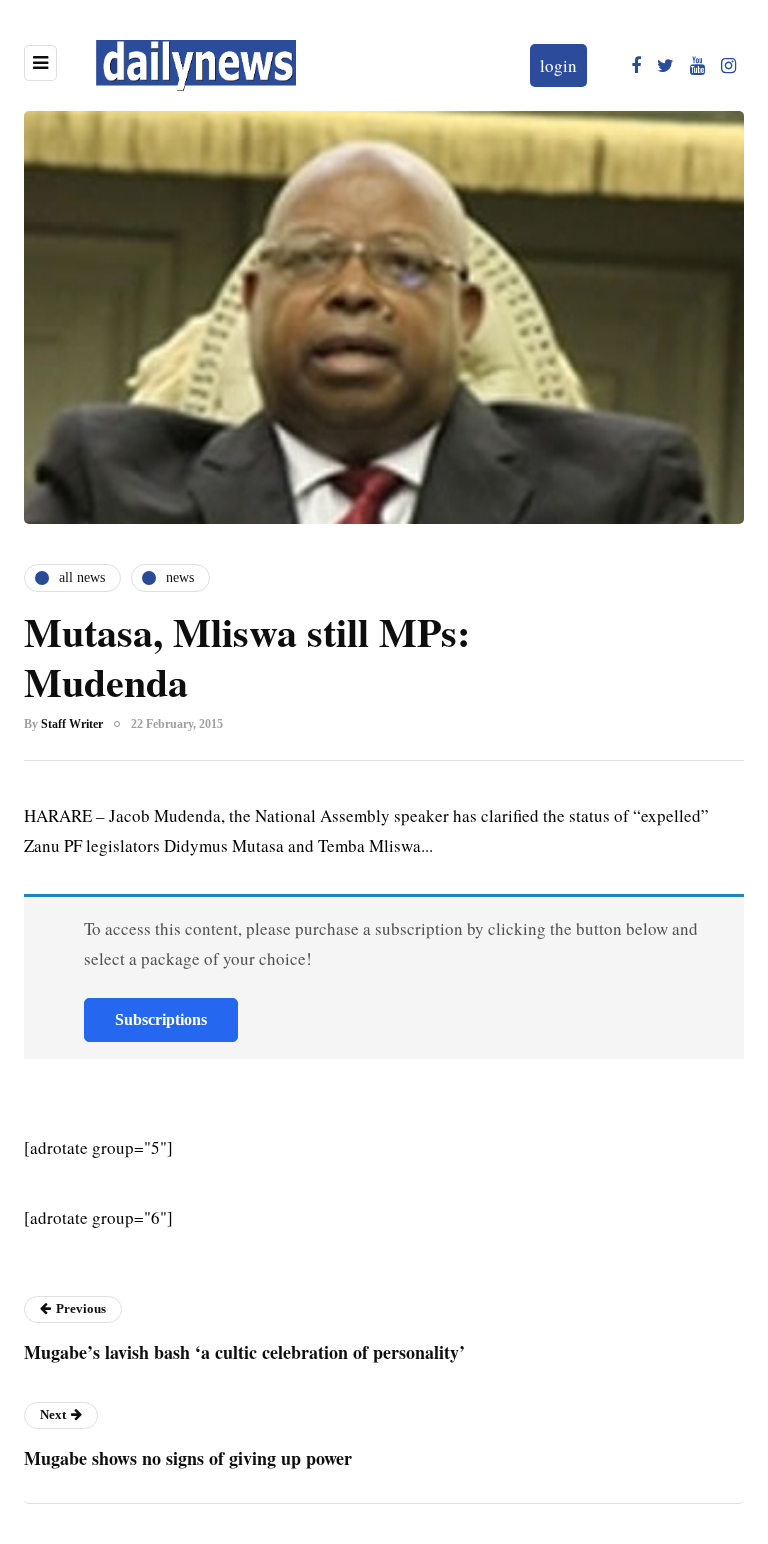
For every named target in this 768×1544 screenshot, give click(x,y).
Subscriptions (161, 1019)
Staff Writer (72, 724)
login (558, 65)
